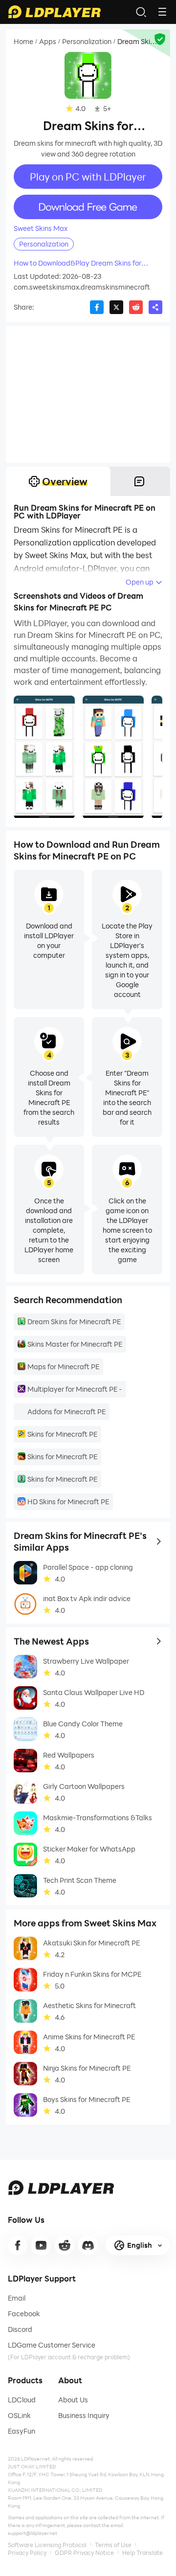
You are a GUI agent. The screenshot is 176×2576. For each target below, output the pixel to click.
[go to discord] (88, 2245)
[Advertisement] (88, 394)
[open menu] (162, 12)
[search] (141, 12)
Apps (48, 42)
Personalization (87, 42)
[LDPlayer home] (54, 12)
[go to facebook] (18, 2245)
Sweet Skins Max (41, 228)
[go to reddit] (65, 2245)
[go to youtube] (41, 2245)
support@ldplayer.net (33, 2533)
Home (23, 42)
